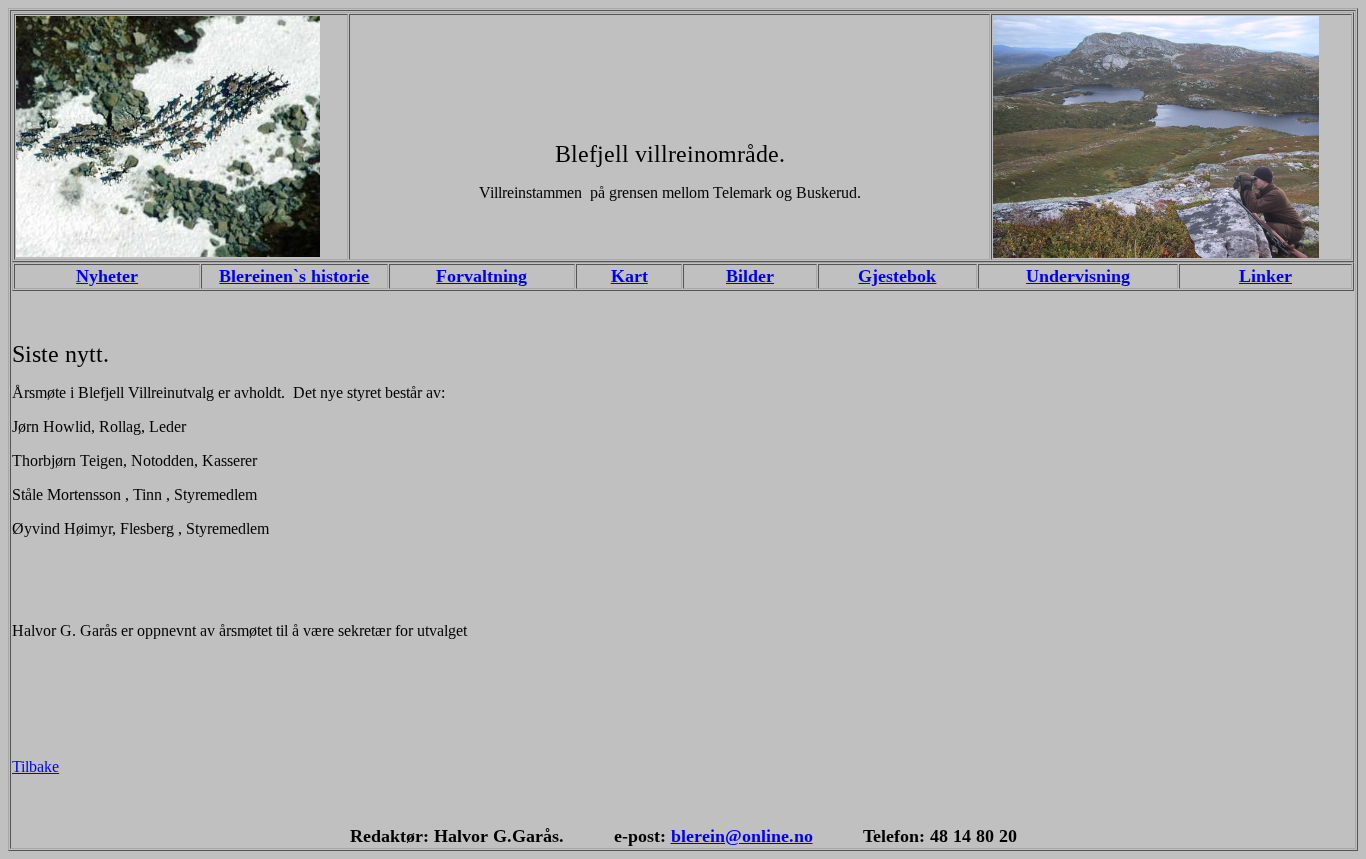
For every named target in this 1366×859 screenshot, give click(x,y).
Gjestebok (897, 276)
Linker (1265, 276)
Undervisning (1078, 276)
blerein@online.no (742, 836)
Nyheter (107, 276)
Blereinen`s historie (294, 276)
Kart (629, 276)
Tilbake (35, 766)
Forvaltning (481, 276)
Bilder (750, 276)
